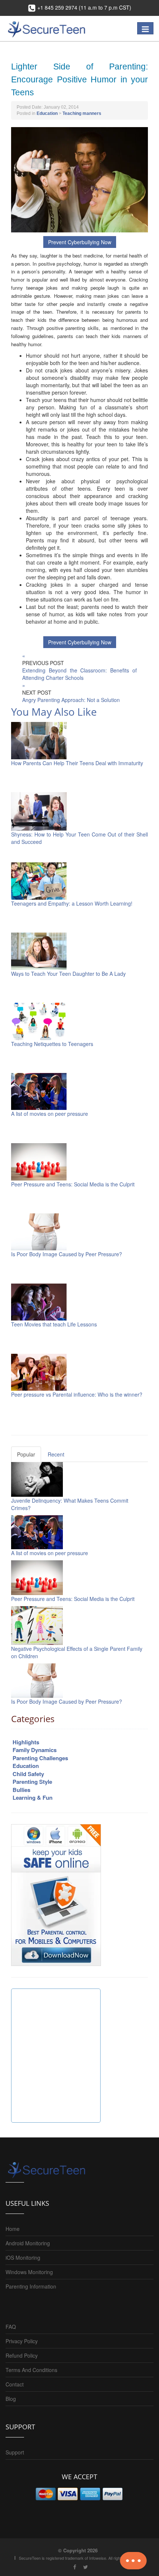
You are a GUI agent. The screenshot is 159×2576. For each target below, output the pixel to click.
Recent (56, 1454)
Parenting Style (32, 1782)
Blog (11, 2399)
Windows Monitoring (29, 2272)
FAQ (11, 2327)
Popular (26, 1454)
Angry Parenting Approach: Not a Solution (71, 700)
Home (13, 2229)
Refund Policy (22, 2355)
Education (47, 113)
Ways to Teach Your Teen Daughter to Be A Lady (68, 974)
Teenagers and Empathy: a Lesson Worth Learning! (72, 903)
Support (15, 2452)
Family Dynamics (35, 1750)
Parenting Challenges (40, 1758)
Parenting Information (31, 2286)
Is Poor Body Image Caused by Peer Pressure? (67, 1254)
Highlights (26, 1742)
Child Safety (28, 1774)
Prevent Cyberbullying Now (80, 242)
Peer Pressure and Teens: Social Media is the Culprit (73, 1184)
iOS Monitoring (23, 2258)
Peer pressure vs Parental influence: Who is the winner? (77, 1394)
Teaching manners (82, 113)
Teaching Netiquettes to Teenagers (52, 1044)
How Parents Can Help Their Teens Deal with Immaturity (77, 763)
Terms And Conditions (31, 2370)
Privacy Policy (22, 2341)
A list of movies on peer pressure (50, 1114)
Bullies (21, 1790)
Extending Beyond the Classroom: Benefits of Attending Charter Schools (79, 674)
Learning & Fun (33, 1798)
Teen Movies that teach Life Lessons (54, 1324)
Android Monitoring (28, 2243)
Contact (15, 2384)
